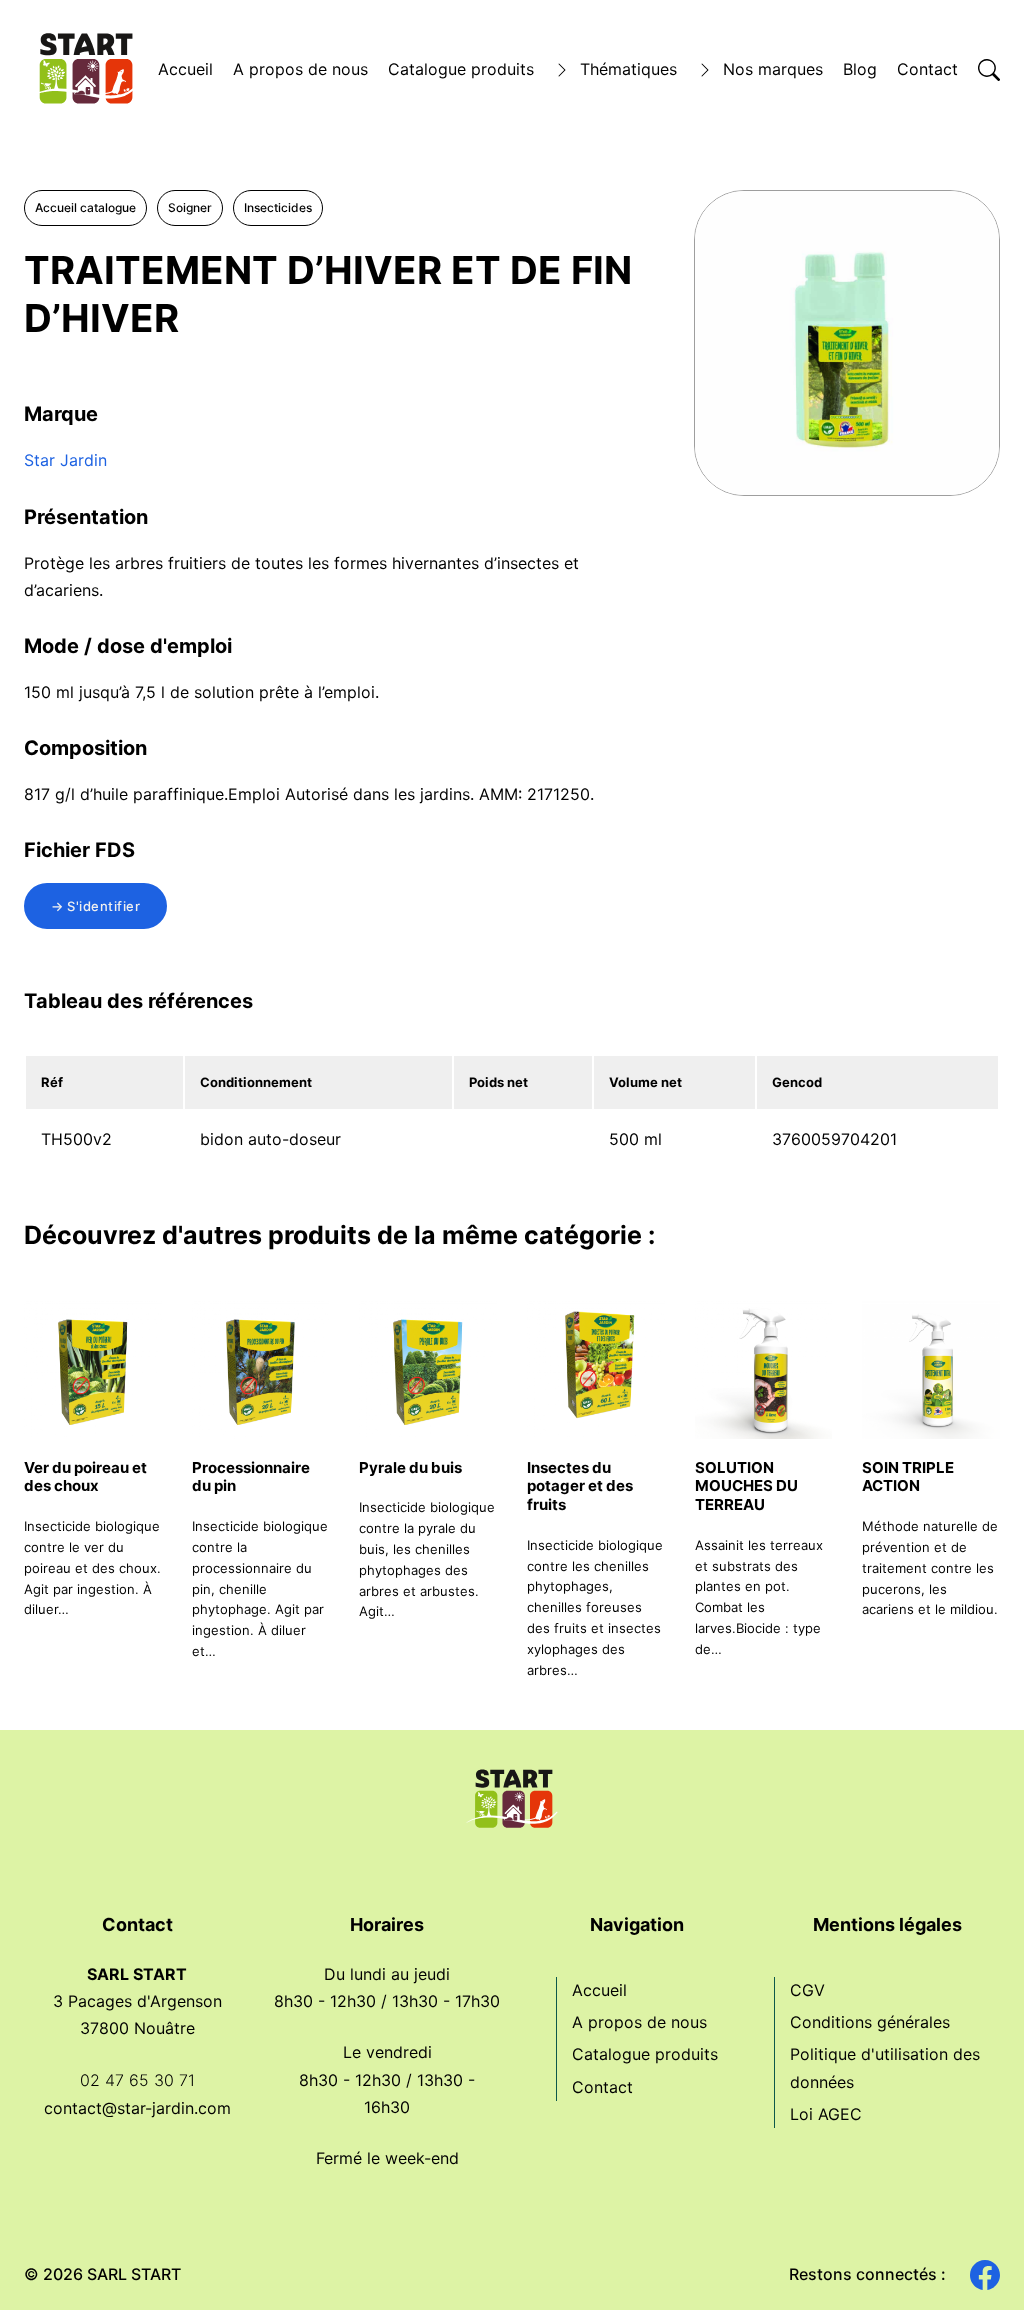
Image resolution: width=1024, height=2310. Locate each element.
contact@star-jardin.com (137, 2108)
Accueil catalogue (85, 207)
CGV (807, 1990)
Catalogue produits (461, 69)
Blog (860, 69)
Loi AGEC (826, 2114)
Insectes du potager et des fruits (580, 1486)
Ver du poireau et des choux (85, 1477)
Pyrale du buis (410, 1467)
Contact (927, 69)
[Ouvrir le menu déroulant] (562, 70)
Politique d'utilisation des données (885, 2067)
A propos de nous (300, 69)
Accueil (185, 69)
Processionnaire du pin (251, 1477)
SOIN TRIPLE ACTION (908, 1477)
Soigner (190, 207)
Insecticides (278, 207)
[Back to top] (974, 2260)
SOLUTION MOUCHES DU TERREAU (746, 1486)
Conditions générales (870, 2022)
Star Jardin (65, 460)
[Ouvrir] (989, 70)
